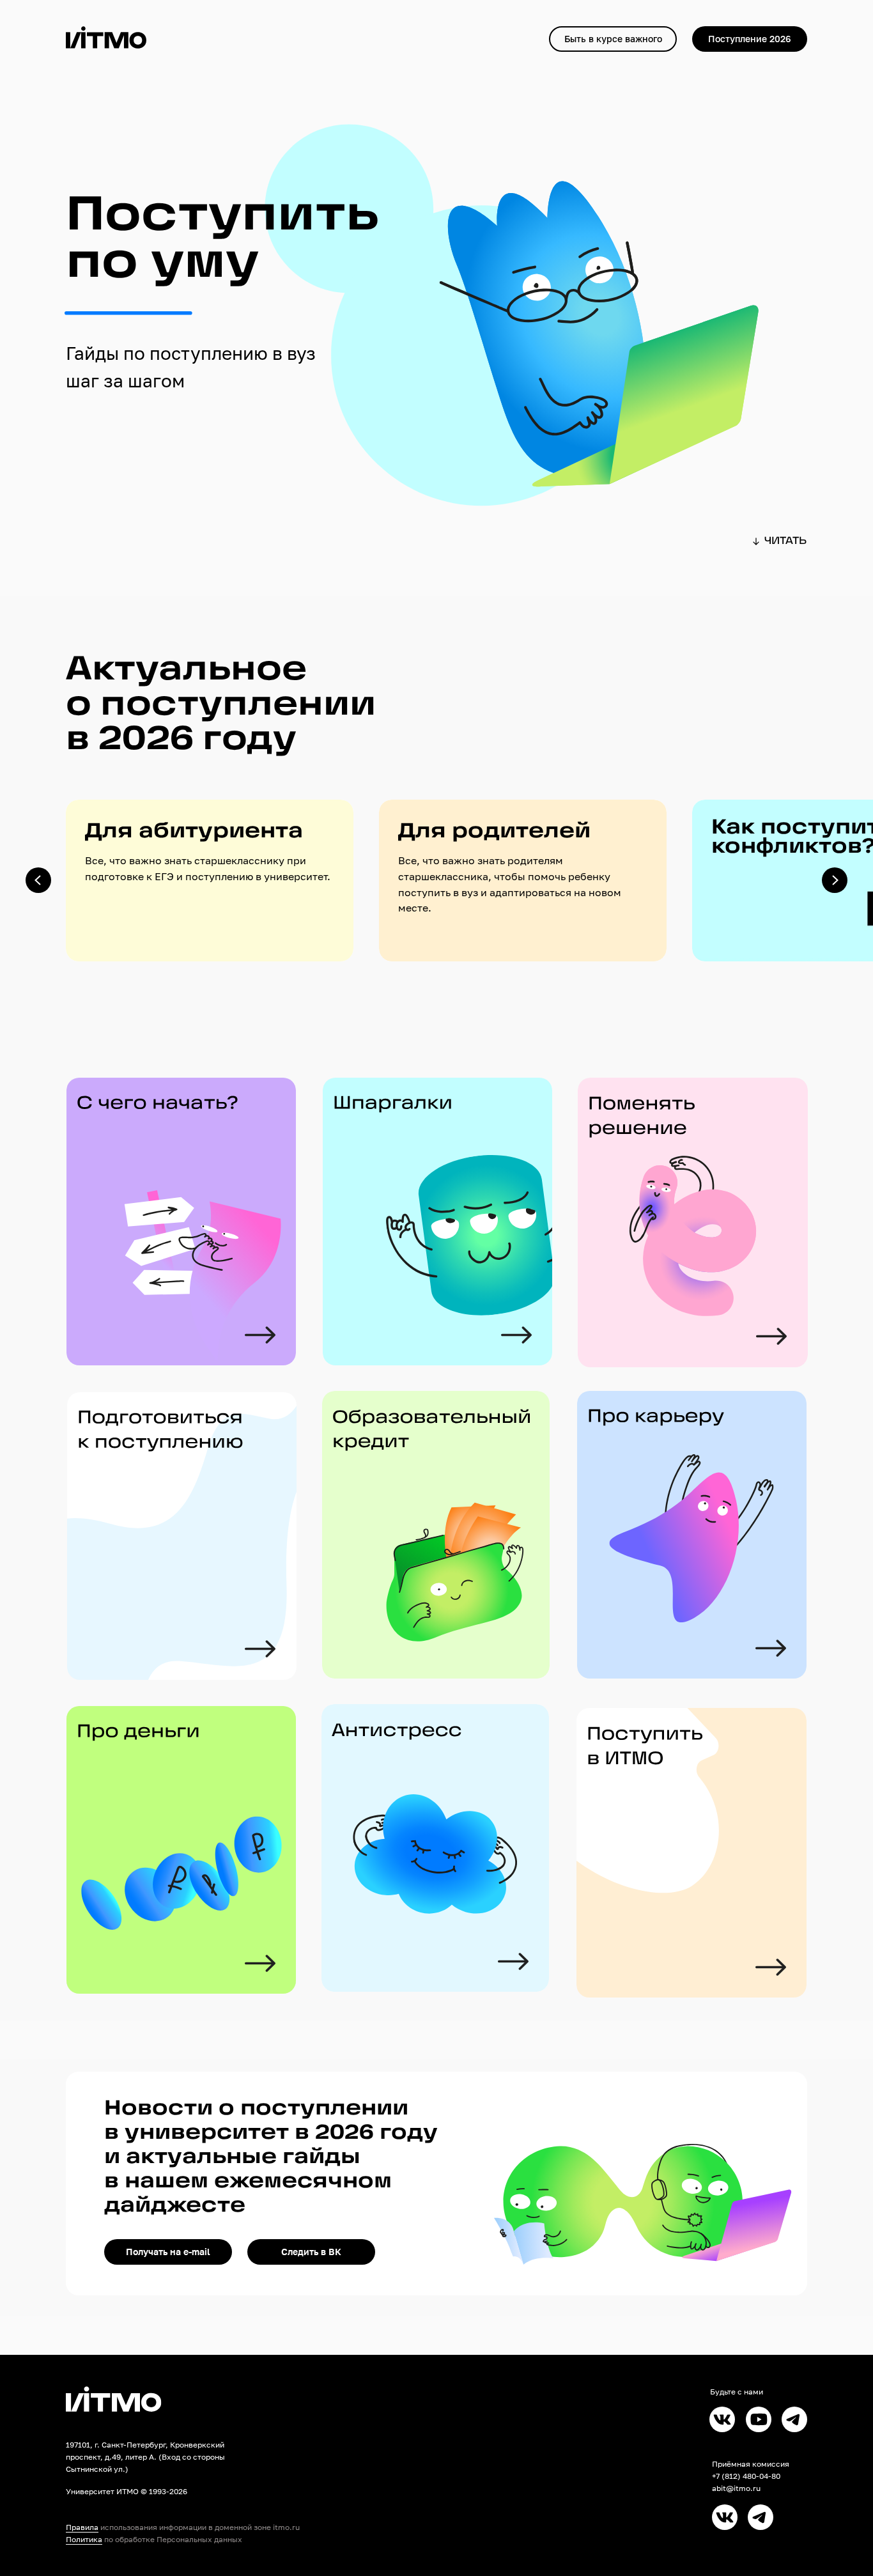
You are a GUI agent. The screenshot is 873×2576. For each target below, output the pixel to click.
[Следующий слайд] (835, 880)
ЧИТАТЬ (785, 541)
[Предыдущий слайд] (38, 880)
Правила (82, 2527)
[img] (691, 1853)
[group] (210, 881)
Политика (84, 2539)
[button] (613, 39)
